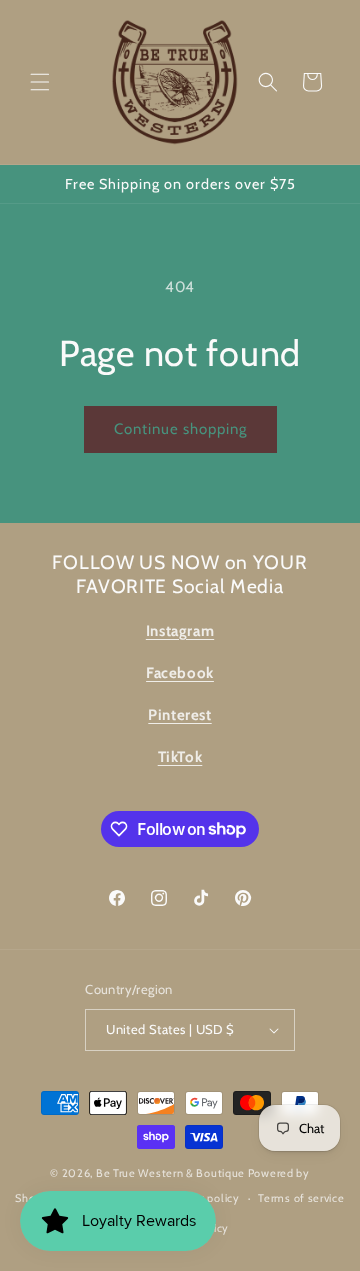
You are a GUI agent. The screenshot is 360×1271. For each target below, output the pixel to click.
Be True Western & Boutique (170, 1173)
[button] (40, 82)
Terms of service (301, 1198)
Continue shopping (180, 429)
